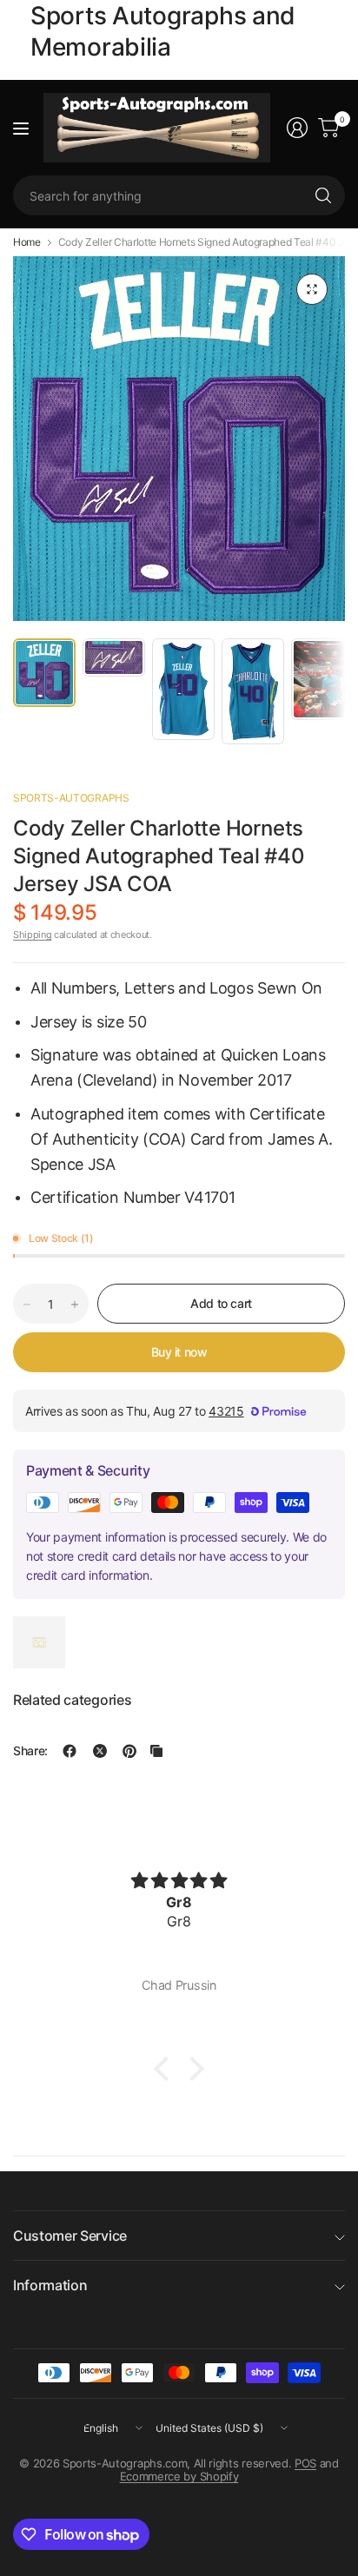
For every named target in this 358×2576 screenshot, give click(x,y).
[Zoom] (312, 289)
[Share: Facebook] (70, 1751)
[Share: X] (100, 1751)
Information (50, 2285)
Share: (30, 1751)
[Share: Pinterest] (129, 1751)
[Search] (323, 195)
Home (27, 242)
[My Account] (297, 128)
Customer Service (70, 2236)
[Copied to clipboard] (156, 1751)
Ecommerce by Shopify (179, 2476)
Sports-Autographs (71, 798)
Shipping (32, 935)
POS (305, 2463)
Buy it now (179, 1352)
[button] (166, 2068)
